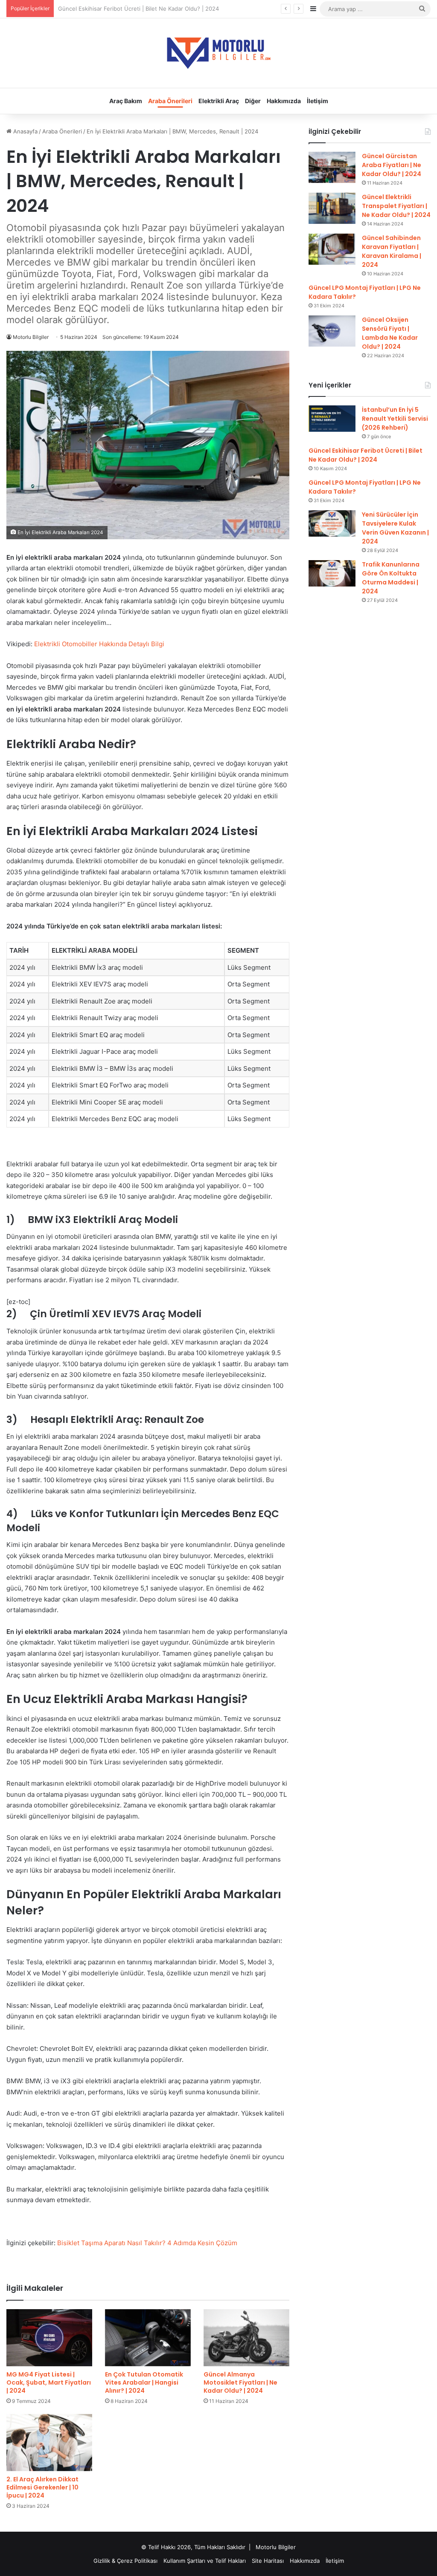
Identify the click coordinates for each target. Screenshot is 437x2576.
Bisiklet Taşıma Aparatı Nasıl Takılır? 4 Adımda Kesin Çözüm (147, 2243)
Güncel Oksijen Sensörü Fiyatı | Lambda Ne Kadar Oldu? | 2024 (390, 333)
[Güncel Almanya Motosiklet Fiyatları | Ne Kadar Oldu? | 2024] (246, 2338)
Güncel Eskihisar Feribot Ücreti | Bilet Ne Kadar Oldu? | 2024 (366, 455)
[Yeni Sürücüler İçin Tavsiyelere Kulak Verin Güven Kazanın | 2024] (332, 523)
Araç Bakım (126, 101)
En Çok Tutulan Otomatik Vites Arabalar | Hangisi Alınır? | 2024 (144, 2382)
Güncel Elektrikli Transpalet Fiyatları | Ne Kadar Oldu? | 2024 (396, 206)
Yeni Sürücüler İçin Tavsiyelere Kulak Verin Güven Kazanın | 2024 (395, 528)
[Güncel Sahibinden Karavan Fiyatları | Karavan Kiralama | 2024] (332, 249)
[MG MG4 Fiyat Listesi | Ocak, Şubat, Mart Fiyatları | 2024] (49, 2338)
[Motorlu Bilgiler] (218, 53)
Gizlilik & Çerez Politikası (125, 2561)
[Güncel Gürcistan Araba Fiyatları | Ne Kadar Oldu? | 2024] (332, 167)
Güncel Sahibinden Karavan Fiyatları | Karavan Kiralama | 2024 (392, 251)
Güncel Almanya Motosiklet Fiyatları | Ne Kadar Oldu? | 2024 (240, 2382)
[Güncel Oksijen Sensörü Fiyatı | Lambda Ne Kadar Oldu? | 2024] (332, 331)
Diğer (253, 101)
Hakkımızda (284, 101)
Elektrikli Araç (219, 101)
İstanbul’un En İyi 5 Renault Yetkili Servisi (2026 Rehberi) (395, 419)
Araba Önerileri (170, 101)
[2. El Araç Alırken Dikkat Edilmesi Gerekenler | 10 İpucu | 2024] (49, 2443)
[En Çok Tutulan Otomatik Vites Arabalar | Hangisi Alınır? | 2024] (148, 2338)
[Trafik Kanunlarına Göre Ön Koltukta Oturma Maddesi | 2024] (332, 573)
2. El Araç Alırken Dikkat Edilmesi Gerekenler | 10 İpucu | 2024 (42, 2487)
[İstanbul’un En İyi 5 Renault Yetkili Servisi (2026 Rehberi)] (332, 419)
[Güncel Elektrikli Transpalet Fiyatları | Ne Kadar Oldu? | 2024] (332, 208)
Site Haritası (268, 2561)
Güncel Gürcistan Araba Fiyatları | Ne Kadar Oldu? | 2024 (392, 165)
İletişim (318, 101)
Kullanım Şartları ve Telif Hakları (205, 2561)
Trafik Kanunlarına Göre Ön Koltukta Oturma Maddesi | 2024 (391, 578)
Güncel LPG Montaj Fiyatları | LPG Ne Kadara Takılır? (127, 9)
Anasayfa (25, 131)
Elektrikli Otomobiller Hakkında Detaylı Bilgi (99, 644)
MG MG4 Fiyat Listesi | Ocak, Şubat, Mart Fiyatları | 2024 (49, 2382)
